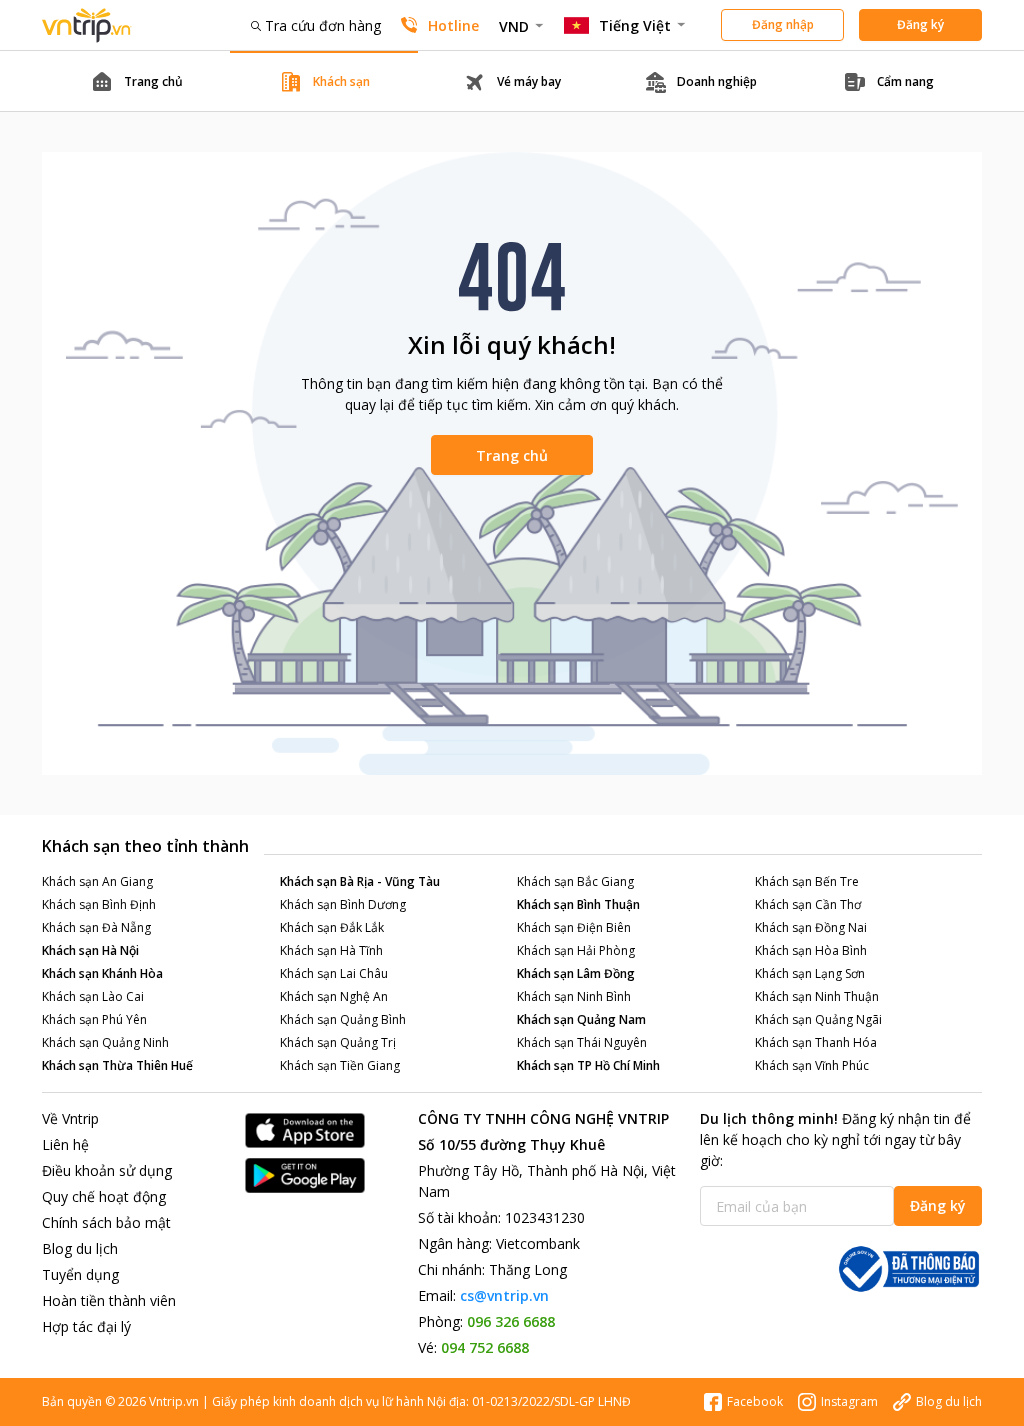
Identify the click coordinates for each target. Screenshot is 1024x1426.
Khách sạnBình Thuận (578, 904)
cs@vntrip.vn (504, 1295)
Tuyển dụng (80, 1274)
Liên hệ (65, 1144)
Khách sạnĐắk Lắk (332, 927)
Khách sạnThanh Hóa (816, 1042)
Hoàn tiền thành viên (109, 1300)
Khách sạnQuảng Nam (581, 1019)
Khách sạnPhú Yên (94, 1019)
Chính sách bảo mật (106, 1222)
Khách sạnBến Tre (807, 881)
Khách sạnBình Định (99, 904)
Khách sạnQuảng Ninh (105, 1042)
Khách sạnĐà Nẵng (96, 927)
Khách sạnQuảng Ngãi (818, 1019)
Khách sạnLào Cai (93, 996)
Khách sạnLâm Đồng (576, 973)
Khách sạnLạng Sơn (810, 973)
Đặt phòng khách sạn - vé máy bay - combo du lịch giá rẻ (87, 25)
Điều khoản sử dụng (107, 1170)
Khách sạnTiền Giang (340, 1065)
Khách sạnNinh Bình (574, 996)
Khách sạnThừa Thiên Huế (117, 1065)
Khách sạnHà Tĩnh (331, 950)
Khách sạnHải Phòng (576, 950)
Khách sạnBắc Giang (575, 881)
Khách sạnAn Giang (97, 881)
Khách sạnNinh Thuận (817, 996)
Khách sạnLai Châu (334, 973)
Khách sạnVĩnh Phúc (812, 1065)
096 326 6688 (511, 1321)
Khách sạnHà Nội (90, 950)
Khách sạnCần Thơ (808, 904)
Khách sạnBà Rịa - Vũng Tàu (360, 881)
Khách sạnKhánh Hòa (102, 973)
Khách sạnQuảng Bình (343, 1019)
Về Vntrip (70, 1118)
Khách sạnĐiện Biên (574, 927)
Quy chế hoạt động (104, 1196)
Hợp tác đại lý (86, 1326)
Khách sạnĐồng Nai (811, 927)
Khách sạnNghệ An (334, 996)
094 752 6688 (485, 1347)
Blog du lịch (80, 1248)
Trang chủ (512, 455)
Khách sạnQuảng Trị (338, 1042)
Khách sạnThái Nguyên (582, 1042)
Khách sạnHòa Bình (811, 950)
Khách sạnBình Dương (343, 904)
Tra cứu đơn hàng (323, 25)
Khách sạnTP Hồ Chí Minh (588, 1065)
